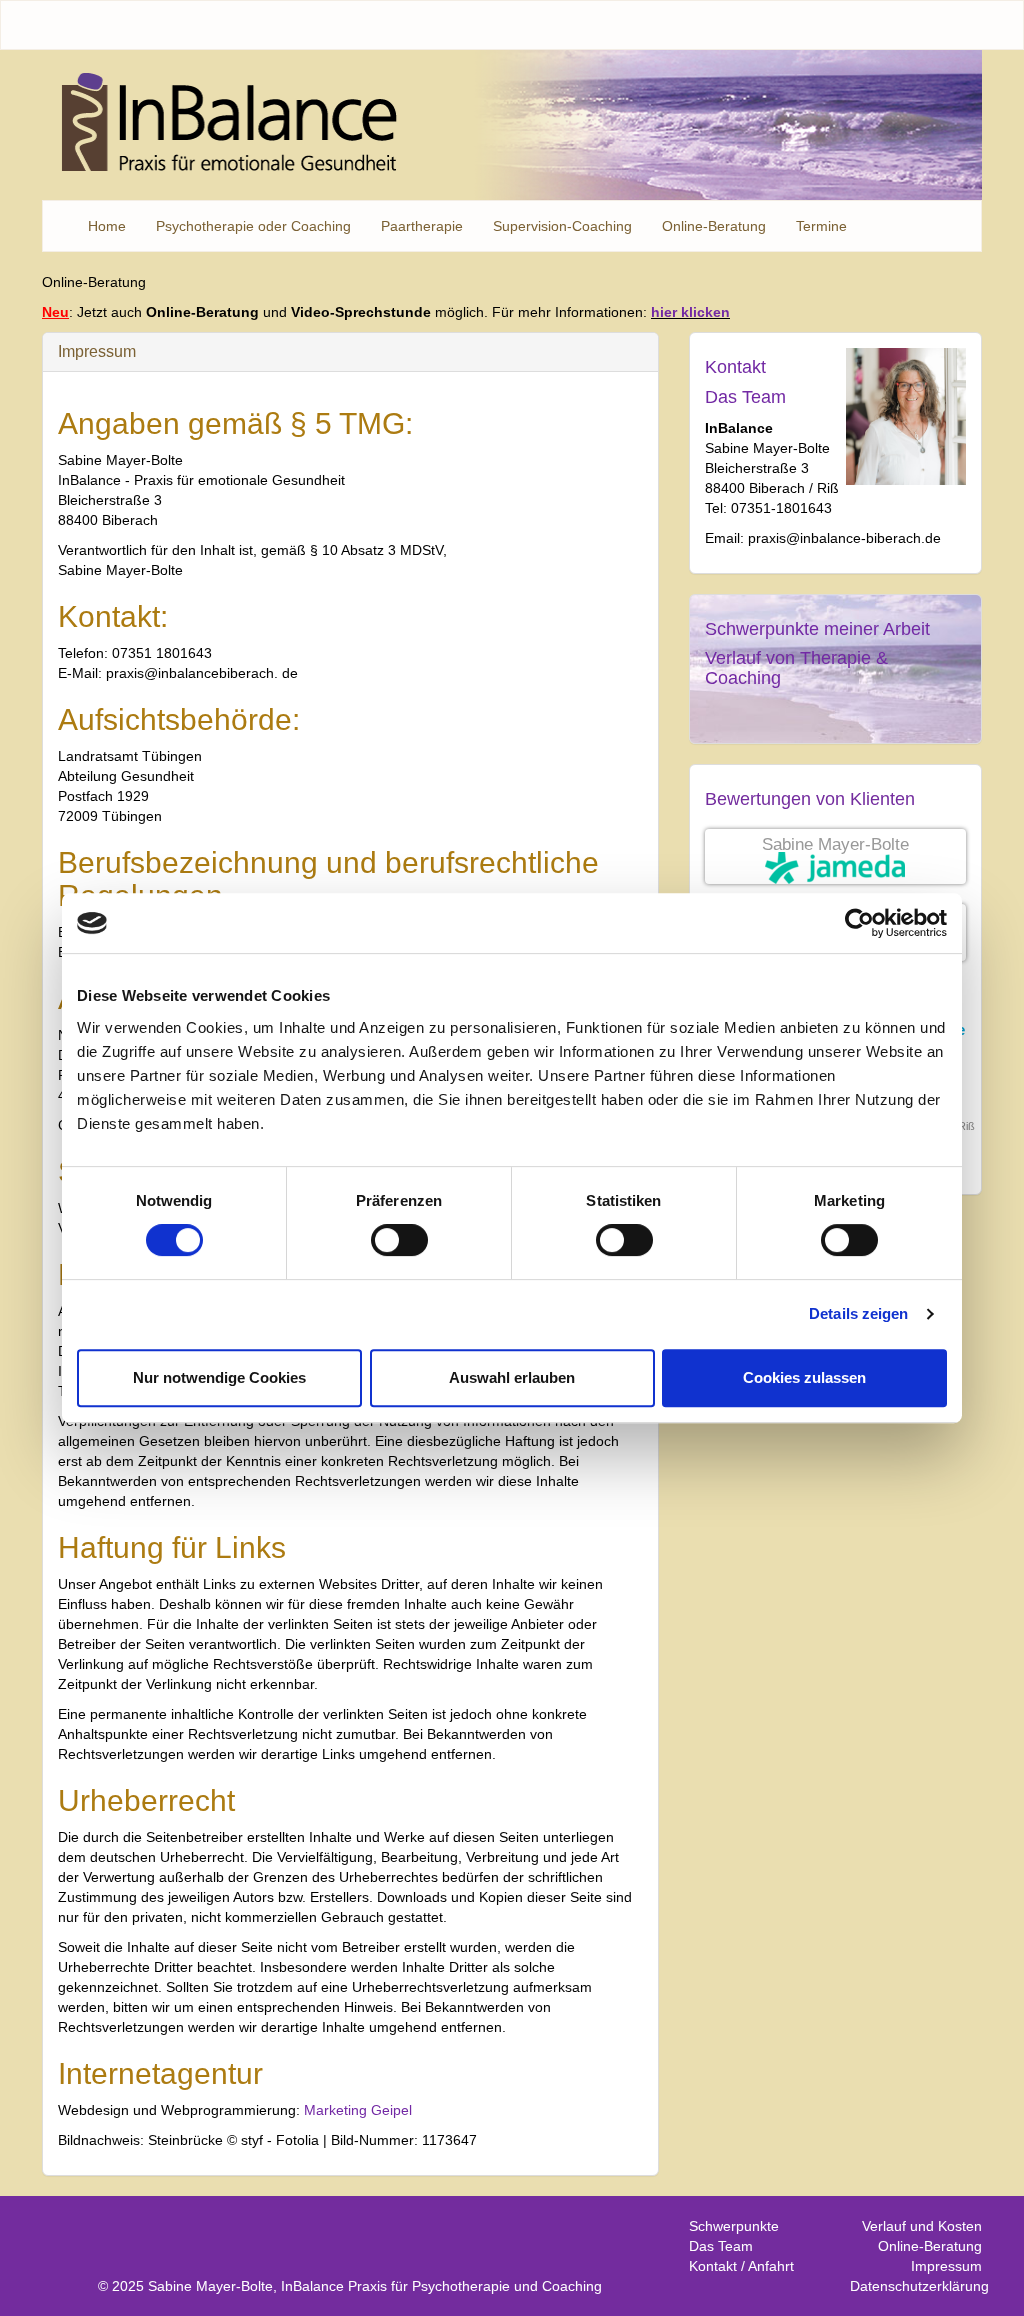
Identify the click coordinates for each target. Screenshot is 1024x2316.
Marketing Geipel (358, 2110)
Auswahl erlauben (512, 1377)
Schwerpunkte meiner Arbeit (817, 629)
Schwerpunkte (734, 2226)
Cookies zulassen (804, 1377)
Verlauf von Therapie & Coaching (796, 668)
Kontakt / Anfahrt (741, 2266)
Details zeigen (858, 1313)
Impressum (946, 2266)
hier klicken (690, 312)
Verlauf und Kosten (922, 2226)
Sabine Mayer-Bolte (835, 844)
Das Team (745, 397)
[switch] (399, 1240)
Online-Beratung (930, 2246)
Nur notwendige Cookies (219, 1377)
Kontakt (735, 367)
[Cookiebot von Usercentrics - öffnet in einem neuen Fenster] (859, 923)
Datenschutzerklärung (919, 2286)
